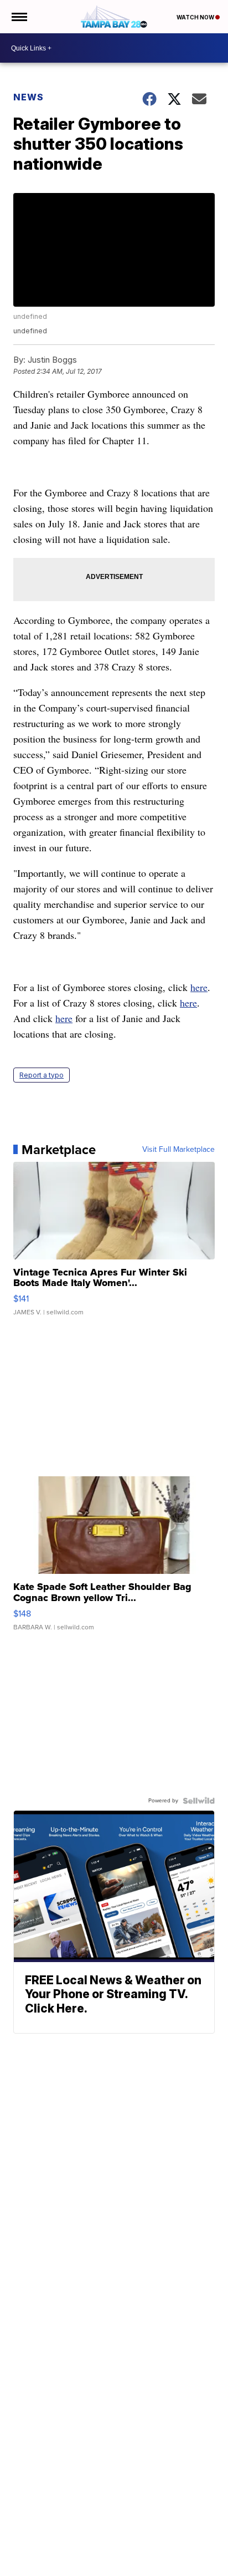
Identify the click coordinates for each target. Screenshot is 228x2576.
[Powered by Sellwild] (199, 1801)
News (28, 97)
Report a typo (42, 1075)
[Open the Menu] (19, 17)
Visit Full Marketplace (178, 1150)
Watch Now (196, 17)
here (199, 987)
